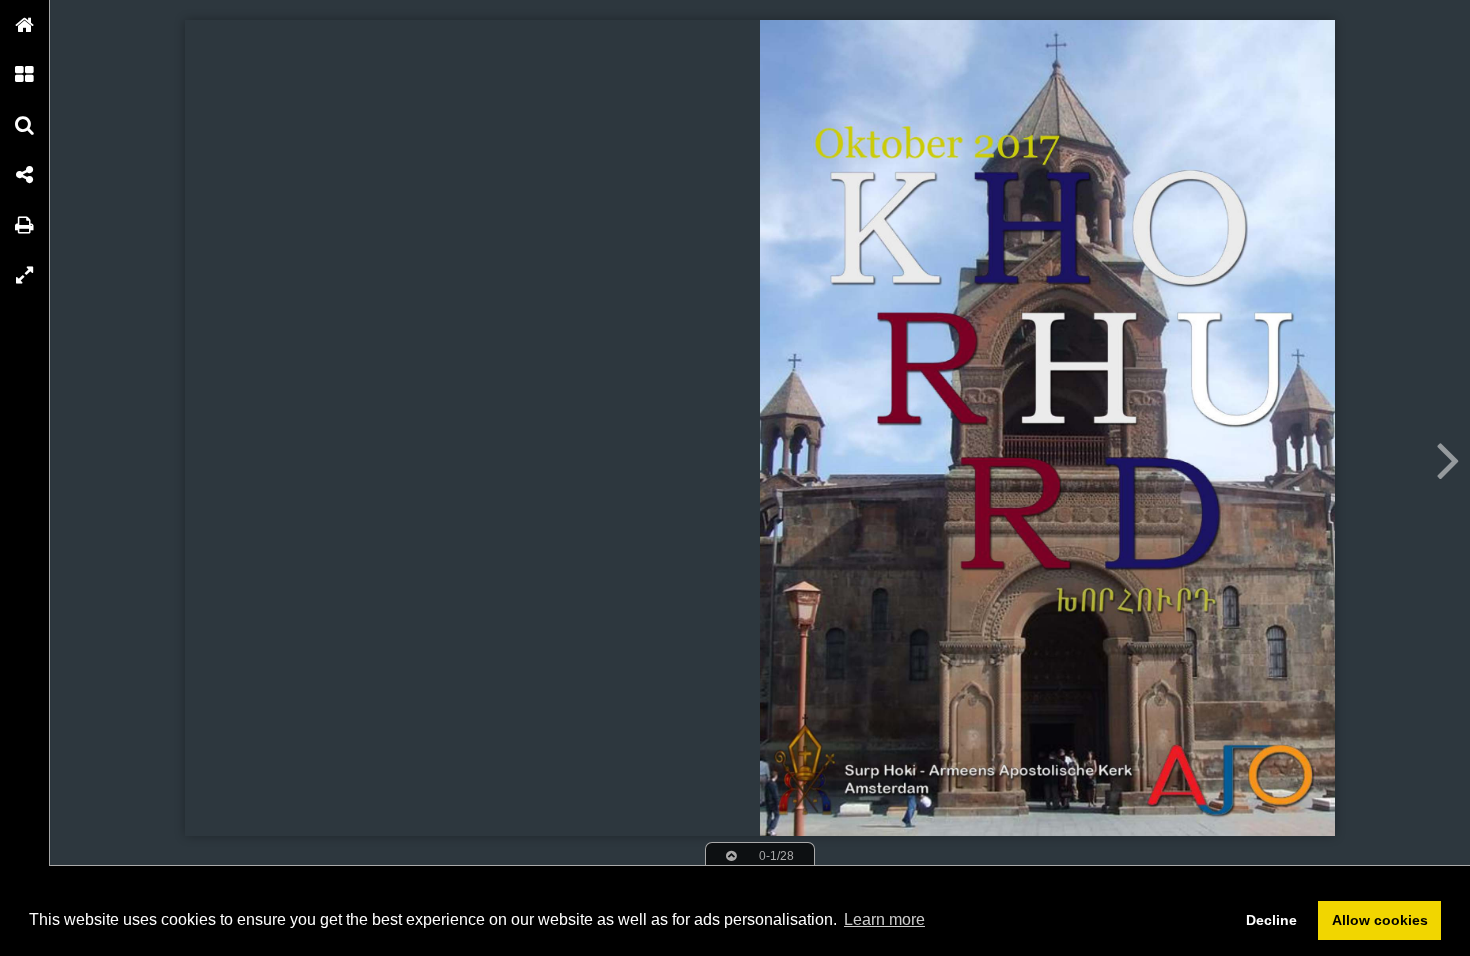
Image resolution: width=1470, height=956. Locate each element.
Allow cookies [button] (1380, 920)
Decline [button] (1271, 920)
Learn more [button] (884, 919)
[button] (25, 25)
